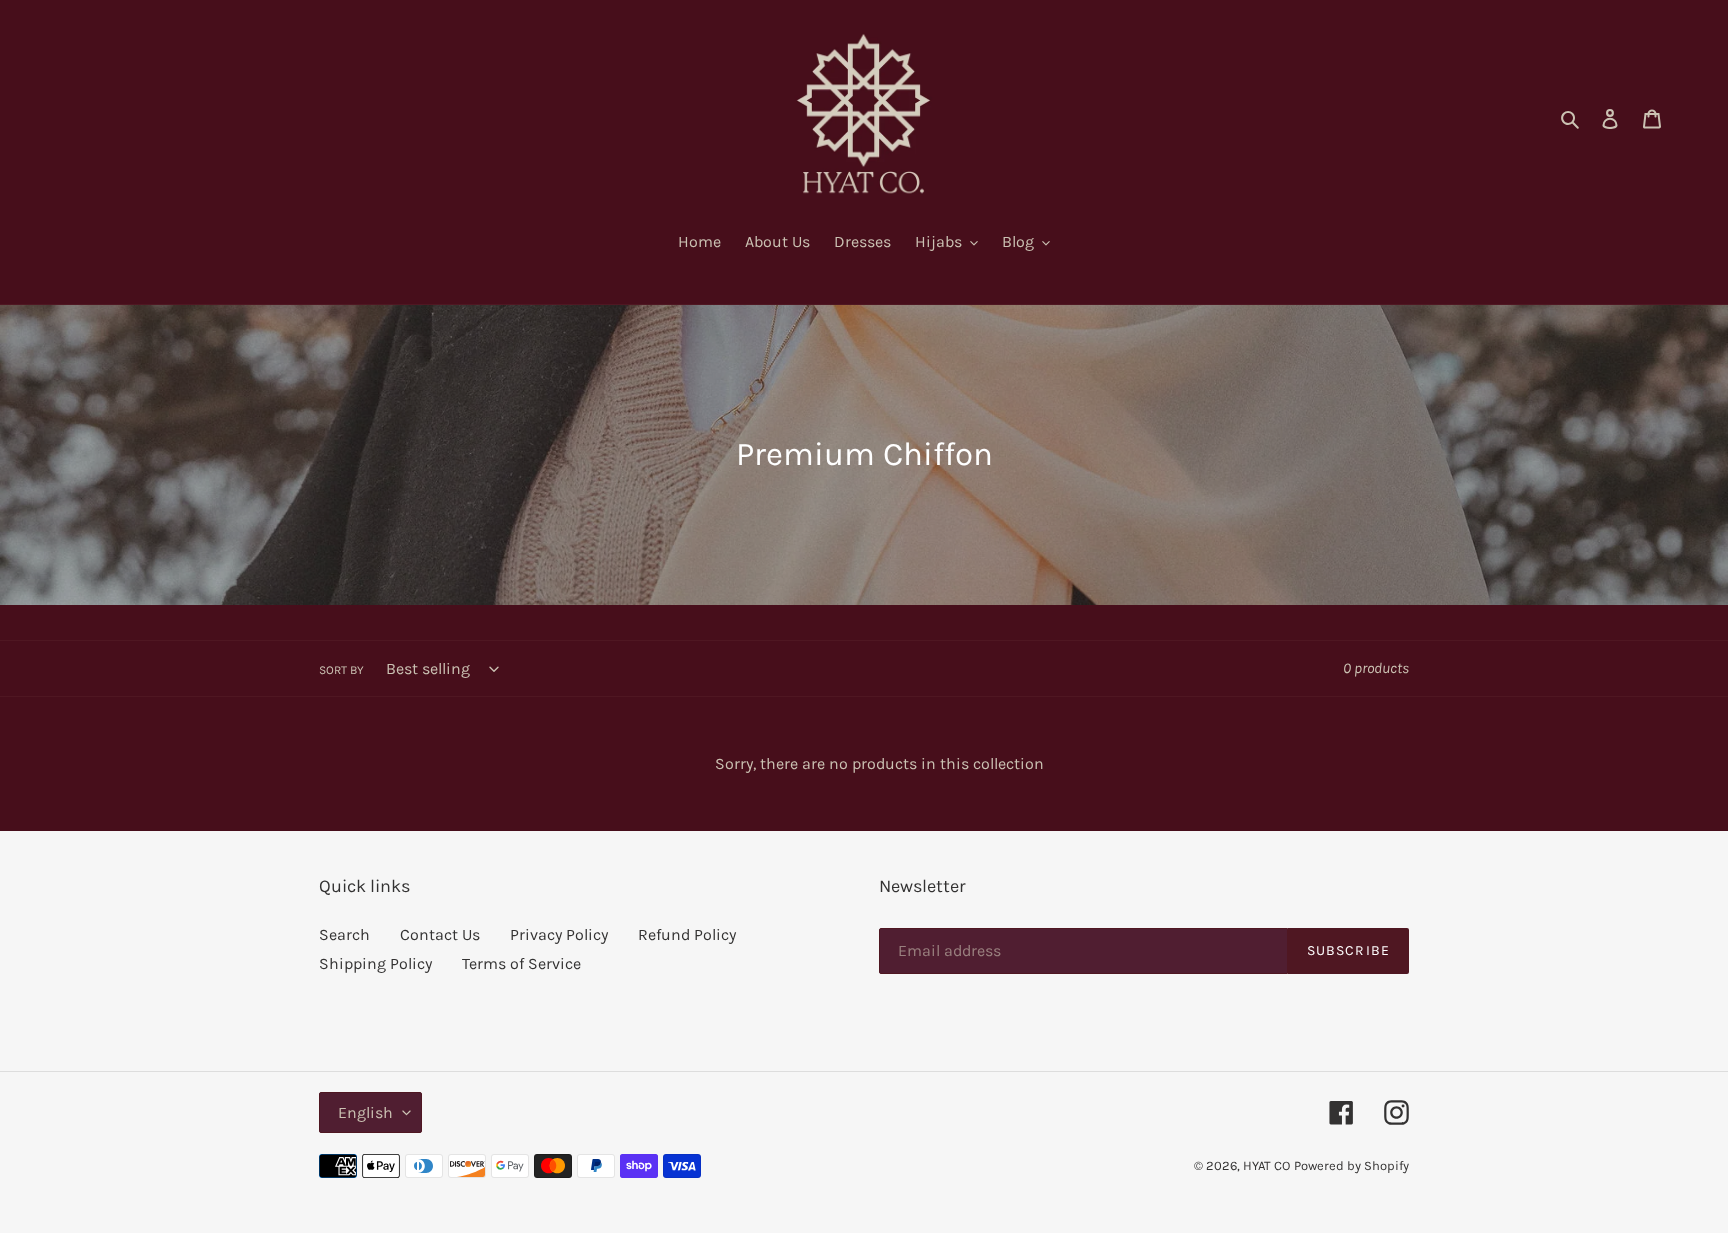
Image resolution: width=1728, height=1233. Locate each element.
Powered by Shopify (1351, 1165)
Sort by (341, 670)
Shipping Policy (375, 963)
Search (344, 934)
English (365, 1112)
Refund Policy (687, 934)
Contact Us (440, 934)
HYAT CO (1266, 1165)
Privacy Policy (559, 934)
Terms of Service (521, 963)
